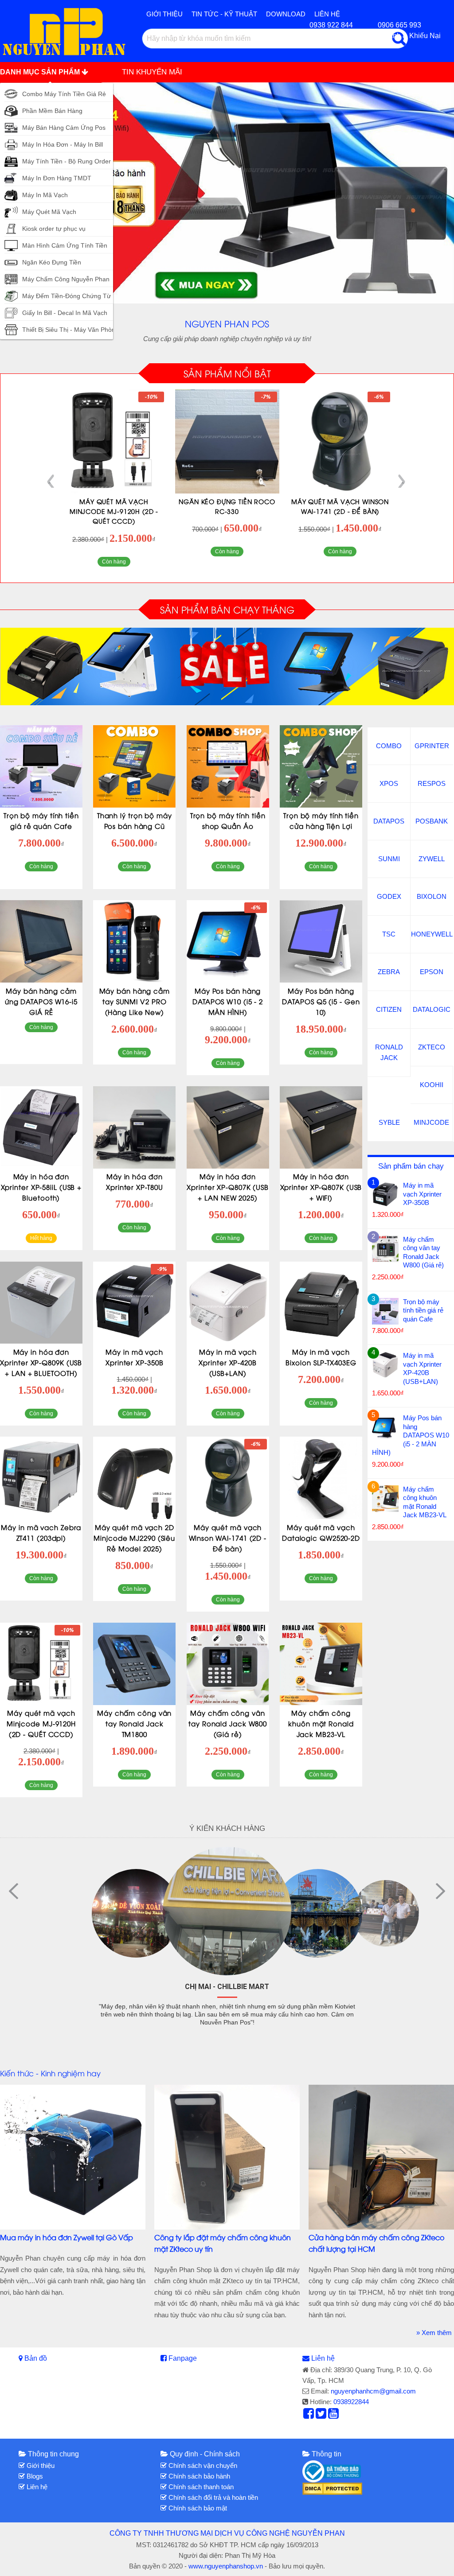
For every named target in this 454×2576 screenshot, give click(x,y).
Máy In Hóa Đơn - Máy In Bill (63, 144)
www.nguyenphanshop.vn (226, 2566)
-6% (266, 397)
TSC (389, 934)
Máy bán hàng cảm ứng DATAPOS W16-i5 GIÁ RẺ (41, 1001)
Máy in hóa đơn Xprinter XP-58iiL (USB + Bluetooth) (41, 1187)
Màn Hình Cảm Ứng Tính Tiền (65, 245)
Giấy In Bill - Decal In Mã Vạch (65, 313)
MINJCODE (431, 1122)
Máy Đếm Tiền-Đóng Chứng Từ (67, 296)
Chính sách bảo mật (197, 2508)
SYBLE (389, 1122)
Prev (52, 482)
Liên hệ (323, 2358)
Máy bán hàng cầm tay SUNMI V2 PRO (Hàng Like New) (135, 1001)
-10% (377, 397)
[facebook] (309, 2416)
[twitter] (321, 2416)
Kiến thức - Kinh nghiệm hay (50, 2073)
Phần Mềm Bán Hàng (52, 111)
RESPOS (432, 783)
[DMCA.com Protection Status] (332, 2488)
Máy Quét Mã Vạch (49, 212)
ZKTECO (432, 1047)
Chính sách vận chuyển (202, 2465)
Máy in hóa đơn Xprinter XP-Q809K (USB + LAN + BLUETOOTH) (41, 1362)
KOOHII (432, 1085)
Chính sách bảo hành (198, 2476)
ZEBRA (389, 972)
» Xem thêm (434, 2333)
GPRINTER (432, 746)
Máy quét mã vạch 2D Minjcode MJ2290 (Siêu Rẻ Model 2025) (134, 1538)
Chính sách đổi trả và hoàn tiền (212, 2497)
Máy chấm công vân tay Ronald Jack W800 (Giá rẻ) (228, 1723)
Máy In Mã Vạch (45, 195)
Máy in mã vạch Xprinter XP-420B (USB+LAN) (227, 1362)
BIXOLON (432, 896)
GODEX (389, 896)
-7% (153, 397)
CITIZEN (389, 1009)
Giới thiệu (164, 14)
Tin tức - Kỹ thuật (224, 14)
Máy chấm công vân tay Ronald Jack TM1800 (134, 1723)
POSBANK (432, 821)
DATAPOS (389, 821)
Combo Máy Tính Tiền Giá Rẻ (64, 94)
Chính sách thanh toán (200, 2487)
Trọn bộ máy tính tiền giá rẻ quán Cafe (423, 1310)
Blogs (34, 2476)
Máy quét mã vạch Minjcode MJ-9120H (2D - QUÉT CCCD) (340, 511)
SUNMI (389, 859)
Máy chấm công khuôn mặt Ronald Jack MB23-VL (321, 1723)
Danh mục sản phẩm (41, 72)
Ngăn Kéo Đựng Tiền (52, 262)
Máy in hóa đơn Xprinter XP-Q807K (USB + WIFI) (321, 1187)
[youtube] (333, 2416)
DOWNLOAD (286, 14)
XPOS (389, 783)
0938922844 (351, 2402)
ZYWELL (432, 859)
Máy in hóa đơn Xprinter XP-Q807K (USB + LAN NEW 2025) (228, 1187)
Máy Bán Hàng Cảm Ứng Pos (64, 128)
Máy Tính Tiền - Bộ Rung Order (67, 161)
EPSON (432, 972)
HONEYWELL (432, 934)
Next (401, 482)
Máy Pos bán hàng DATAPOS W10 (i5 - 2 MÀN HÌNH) (228, 1001)
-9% (162, 1269)
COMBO (389, 746)
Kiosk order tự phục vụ (54, 229)
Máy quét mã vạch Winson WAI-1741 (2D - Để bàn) (228, 1538)
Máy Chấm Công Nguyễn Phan (66, 279)
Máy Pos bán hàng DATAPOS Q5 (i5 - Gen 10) (321, 1001)
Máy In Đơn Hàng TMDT (57, 178)
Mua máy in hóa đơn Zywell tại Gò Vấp (67, 2237)
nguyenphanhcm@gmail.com (373, 2391)
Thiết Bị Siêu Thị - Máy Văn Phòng (70, 330)
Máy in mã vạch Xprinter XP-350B (422, 1194)
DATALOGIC (432, 1009)
